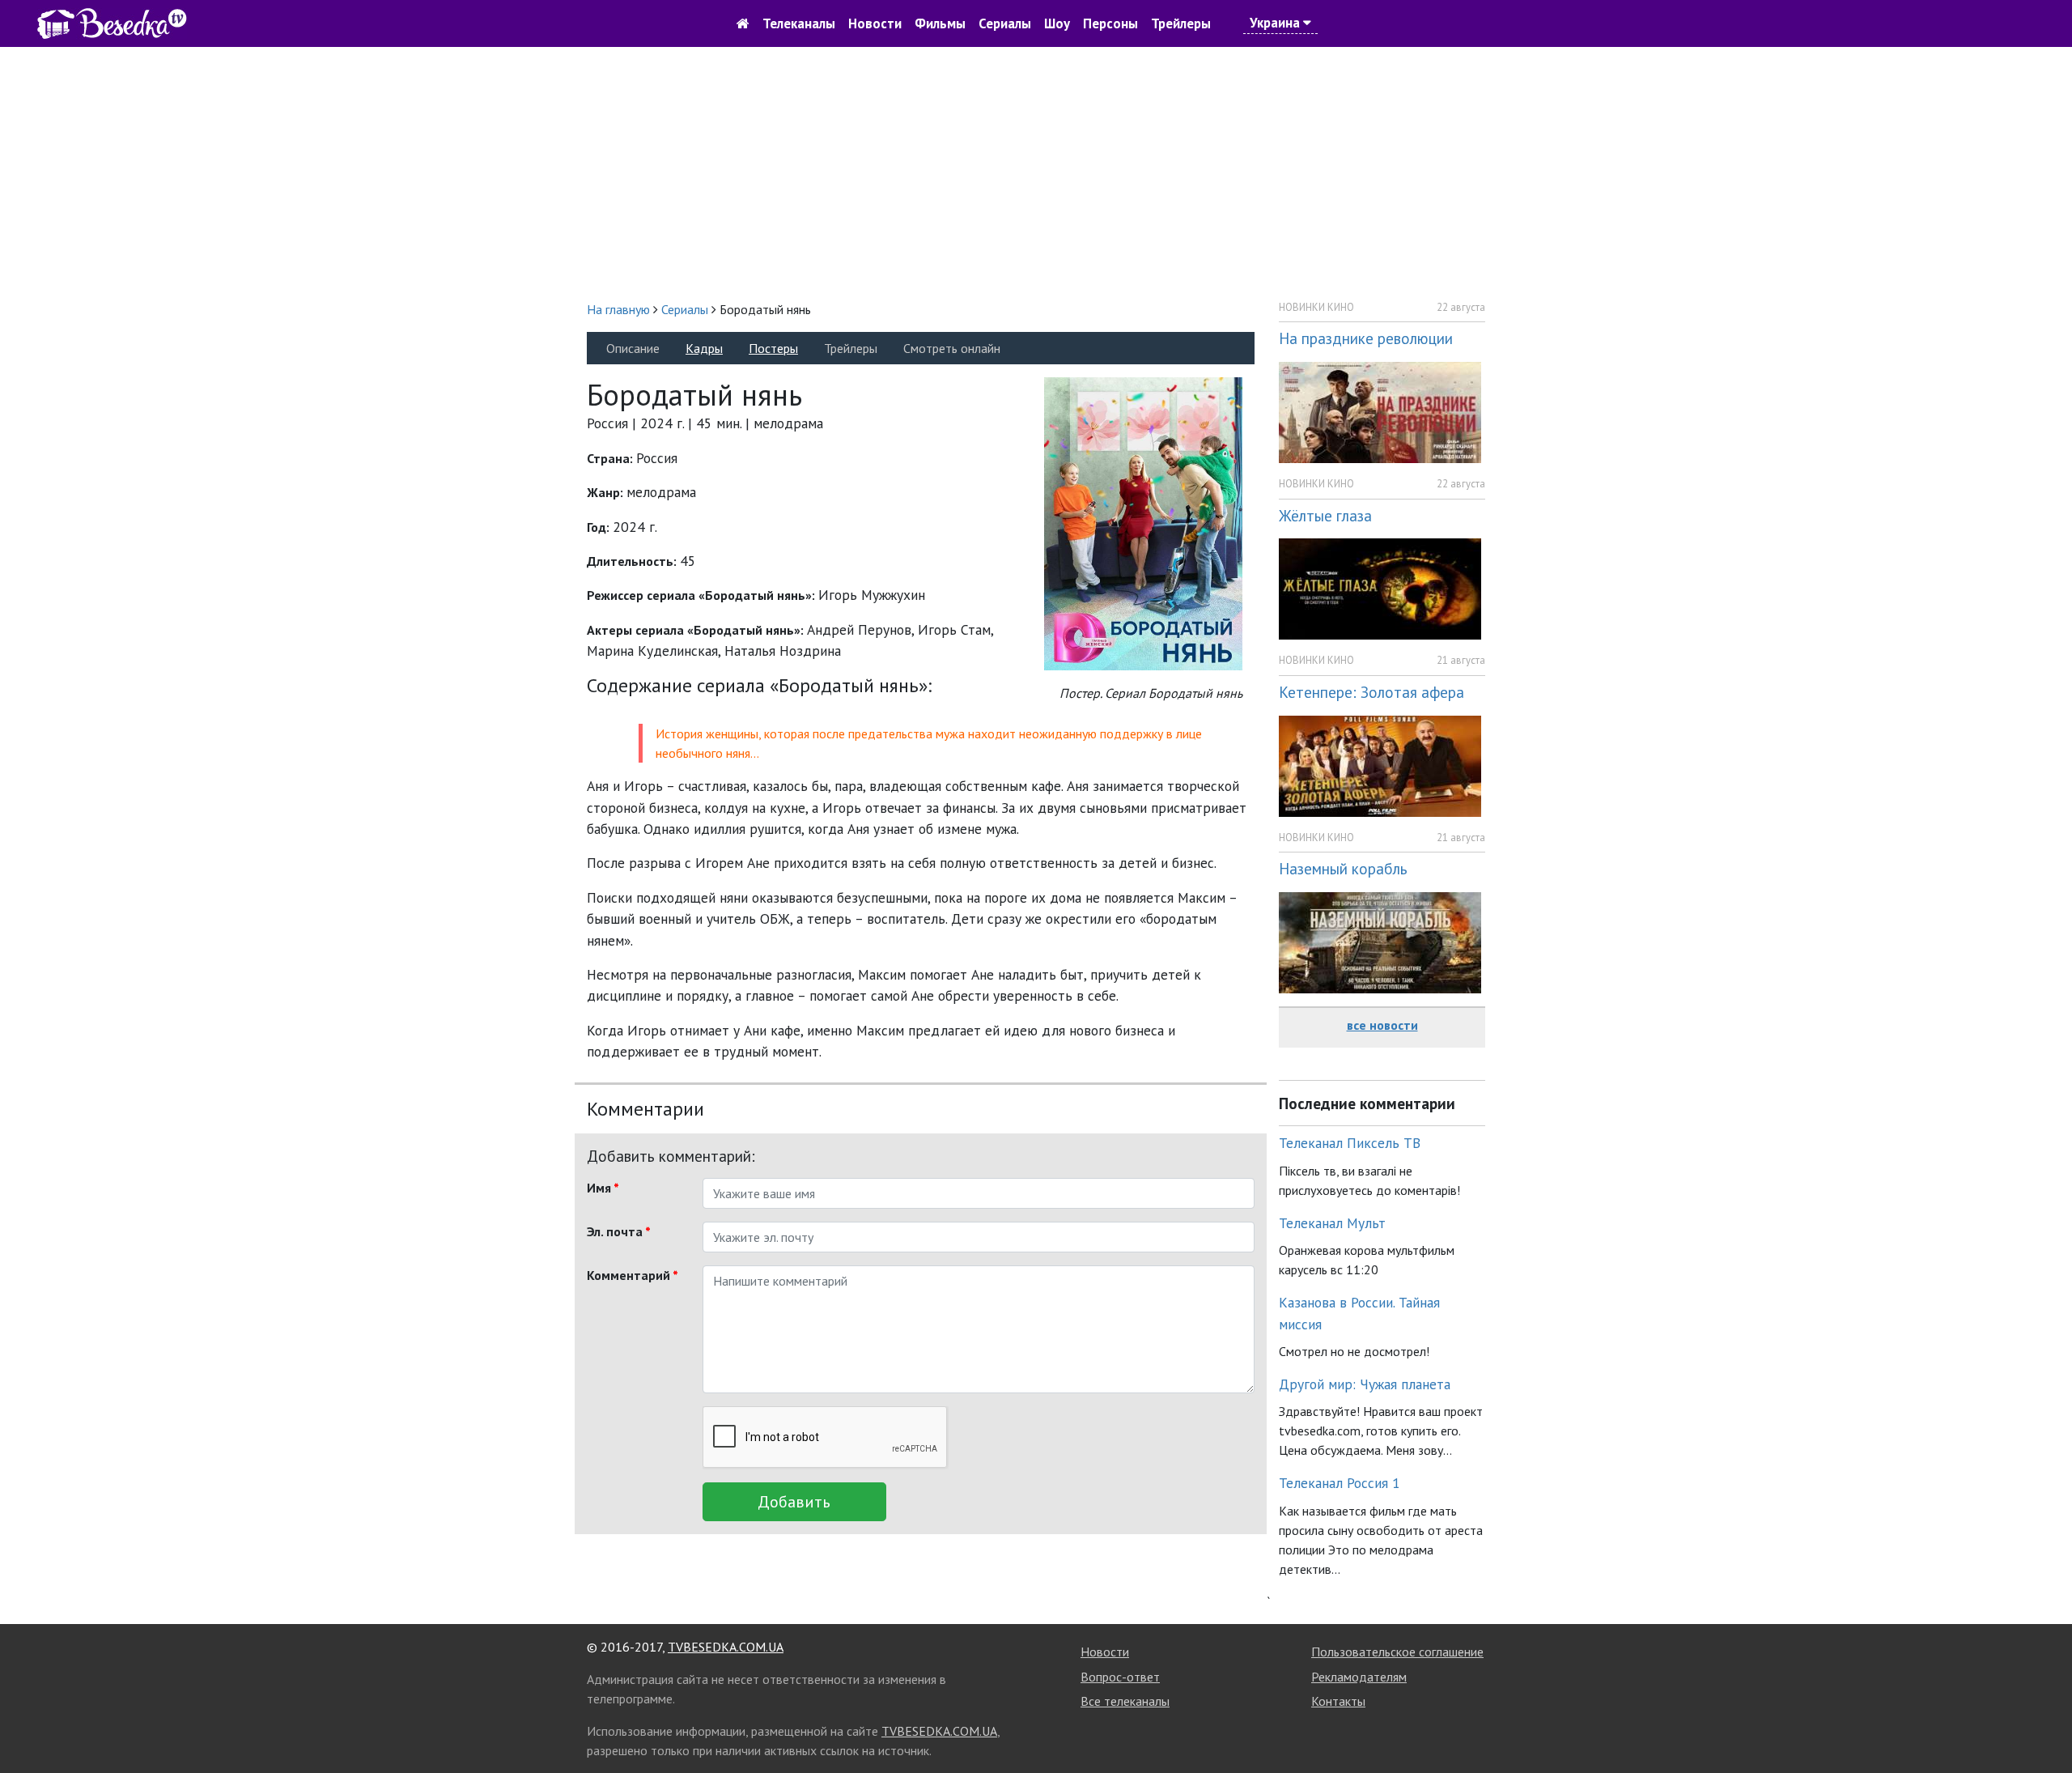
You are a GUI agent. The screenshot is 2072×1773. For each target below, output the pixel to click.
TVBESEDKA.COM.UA (726, 1647)
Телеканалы (799, 23)
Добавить (794, 1502)
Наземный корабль (1343, 868)
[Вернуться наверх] (2044, 1724)
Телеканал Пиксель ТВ (1350, 1143)
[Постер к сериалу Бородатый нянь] (1143, 523)
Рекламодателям (1359, 1677)
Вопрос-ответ (1120, 1677)
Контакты (1338, 1701)
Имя (603, 1188)
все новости (1382, 1025)
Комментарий (633, 1275)
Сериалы (1005, 23)
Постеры (773, 348)
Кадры (704, 348)
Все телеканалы (1125, 1701)
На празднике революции (1366, 338)
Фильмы (940, 23)
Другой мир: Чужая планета (1365, 1384)
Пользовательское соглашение (1397, 1652)
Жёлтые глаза (1325, 515)
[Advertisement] (1036, 173)
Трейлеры (1181, 23)
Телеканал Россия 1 (1340, 1483)
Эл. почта (619, 1231)
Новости (875, 23)
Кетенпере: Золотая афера (1371, 692)
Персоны (1110, 23)
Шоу (1057, 23)
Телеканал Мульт (1332, 1223)
